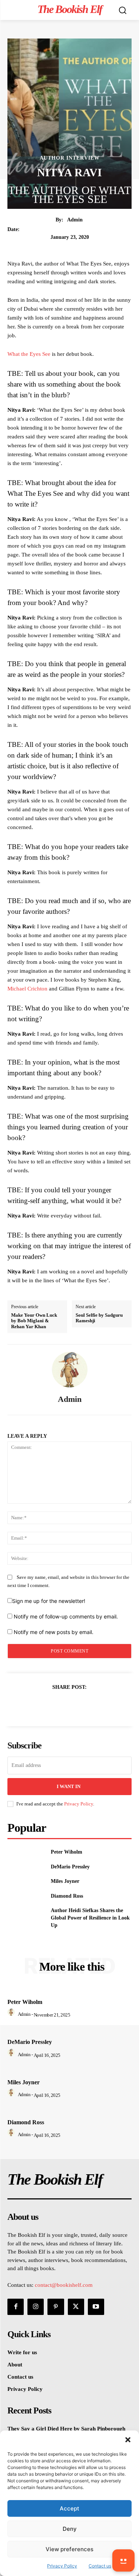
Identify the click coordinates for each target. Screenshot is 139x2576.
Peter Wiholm (67, 1852)
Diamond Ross (67, 1896)
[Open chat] (123, 2560)
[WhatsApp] (95, 1705)
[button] (128, 2440)
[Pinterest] (78, 1705)
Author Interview (70, 158)
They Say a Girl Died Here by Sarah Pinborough (66, 2429)
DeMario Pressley (70, 1867)
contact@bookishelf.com (64, 2285)
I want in (69, 1786)
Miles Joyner (65, 1881)
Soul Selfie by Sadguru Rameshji (99, 1318)
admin (75, 220)
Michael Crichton (27, 989)
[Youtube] (96, 2307)
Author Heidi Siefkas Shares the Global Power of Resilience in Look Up (90, 1918)
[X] (61, 1705)
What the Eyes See (29, 354)
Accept (69, 2508)
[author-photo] (12, 2014)
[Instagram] (36, 2307)
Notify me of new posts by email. (54, 1632)
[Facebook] (44, 1705)
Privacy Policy (79, 1804)
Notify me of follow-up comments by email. (66, 1616)
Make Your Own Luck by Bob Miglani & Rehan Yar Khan (34, 1321)
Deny (70, 2529)
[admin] (70, 1370)
